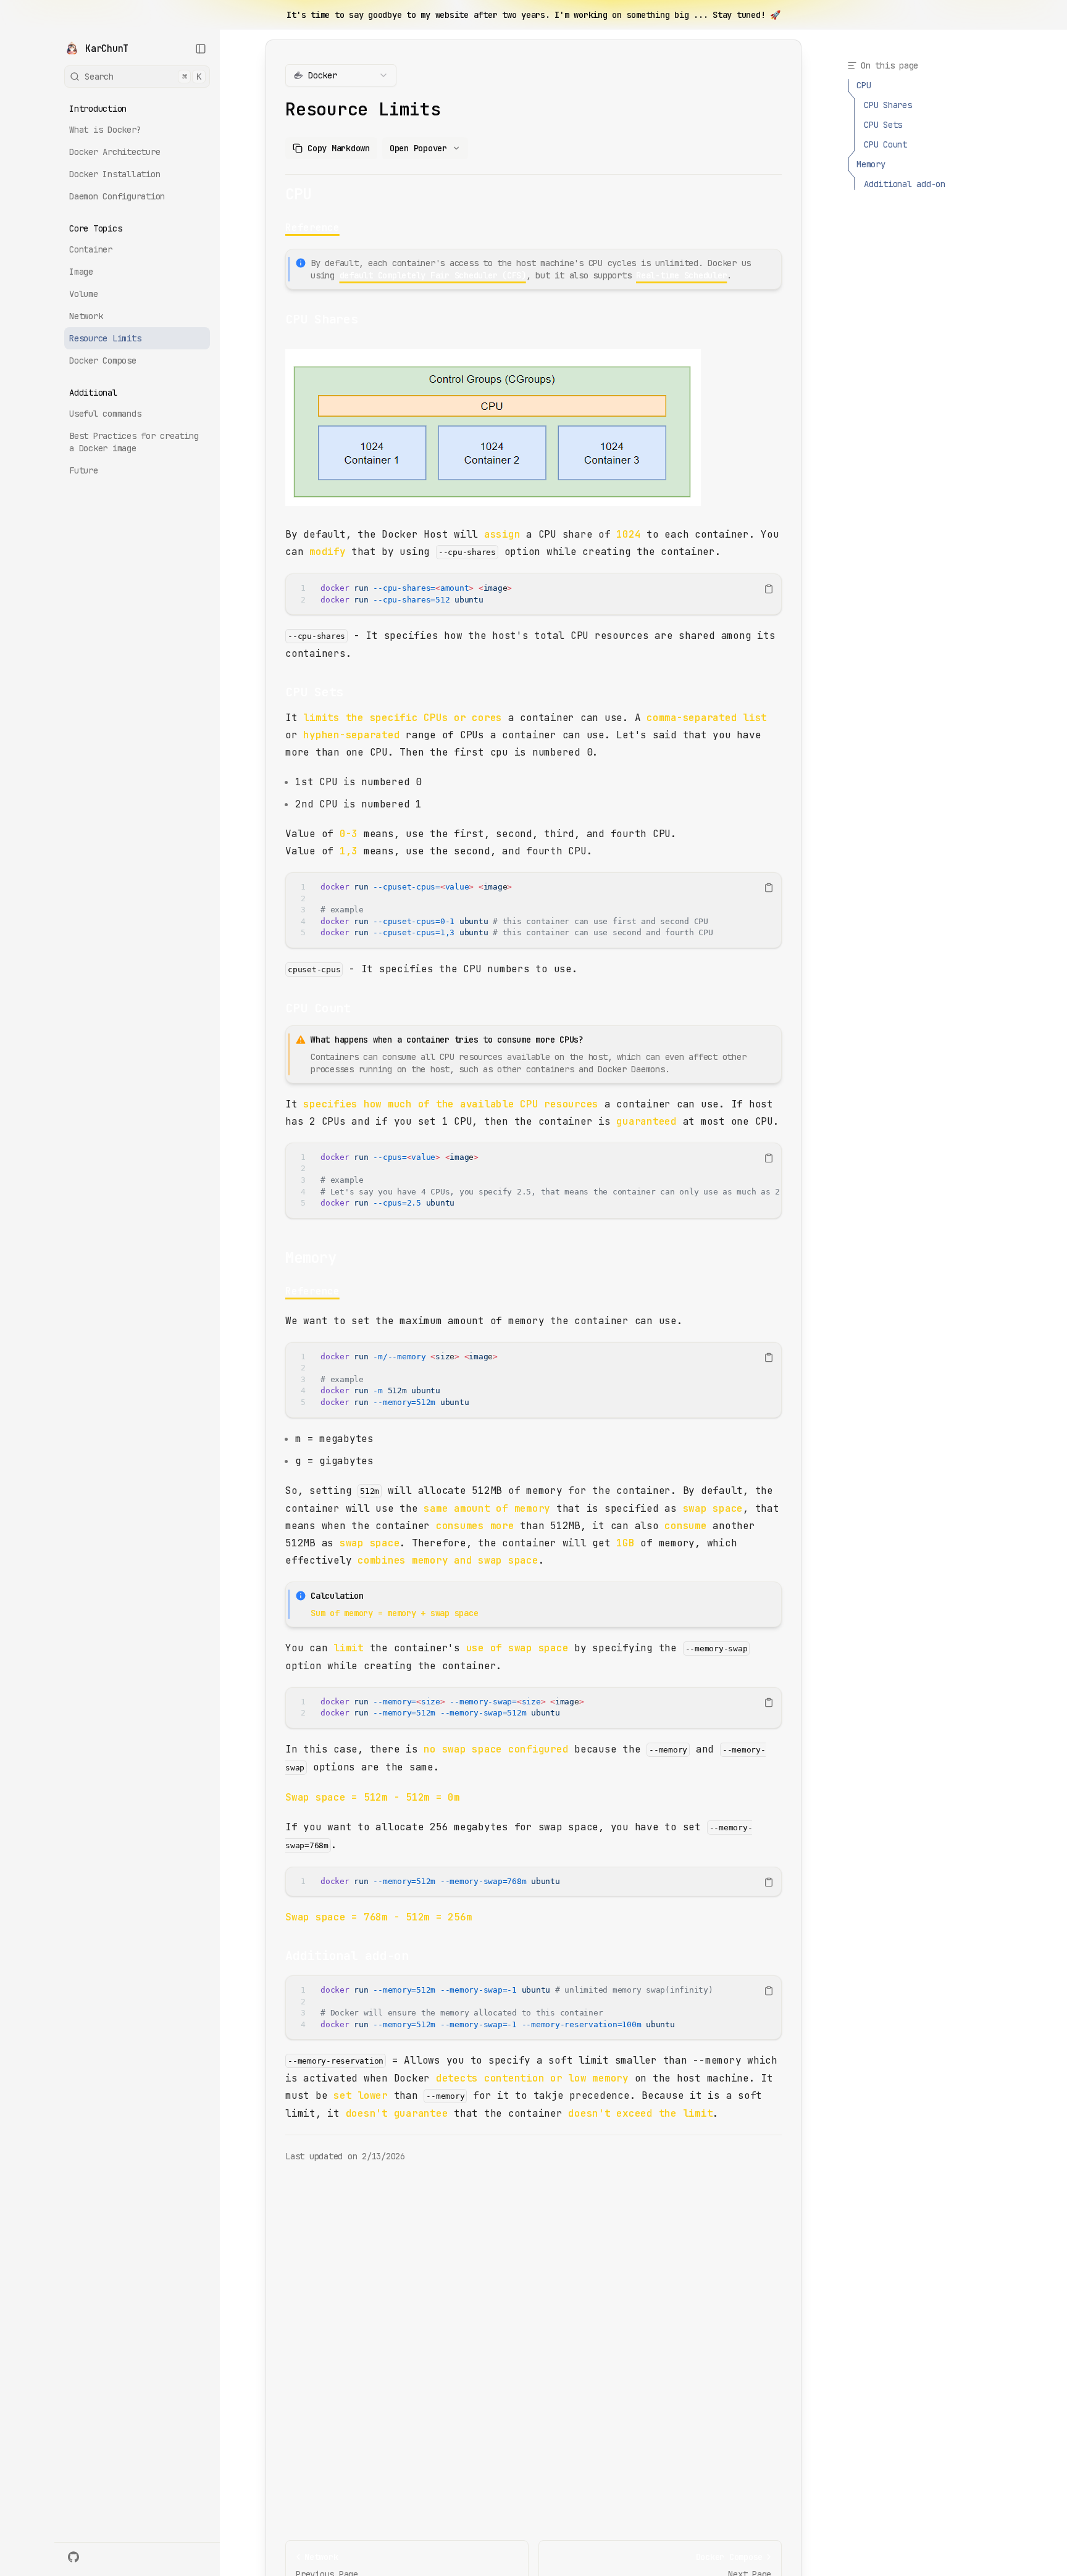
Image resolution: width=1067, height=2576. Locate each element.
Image (81, 272)
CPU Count (318, 1008)
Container (91, 249)
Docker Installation (115, 174)
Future (84, 470)
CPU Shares (322, 319)
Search (143, 77)
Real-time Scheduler (681, 275)
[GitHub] (73, 2557)
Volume (84, 294)
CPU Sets (314, 692)
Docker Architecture (115, 152)
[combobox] (341, 75)
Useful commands (105, 414)
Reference (312, 227)
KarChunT (107, 48)
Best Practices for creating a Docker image (134, 442)
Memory (311, 1258)
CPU (298, 194)
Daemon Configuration (117, 196)
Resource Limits (105, 338)
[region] (533, 594)
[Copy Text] (769, 589)
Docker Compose (103, 361)
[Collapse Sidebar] (201, 49)
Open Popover (418, 148)
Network (86, 316)
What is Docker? (105, 130)
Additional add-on (347, 1956)
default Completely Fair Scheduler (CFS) (433, 275)
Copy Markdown (339, 148)
